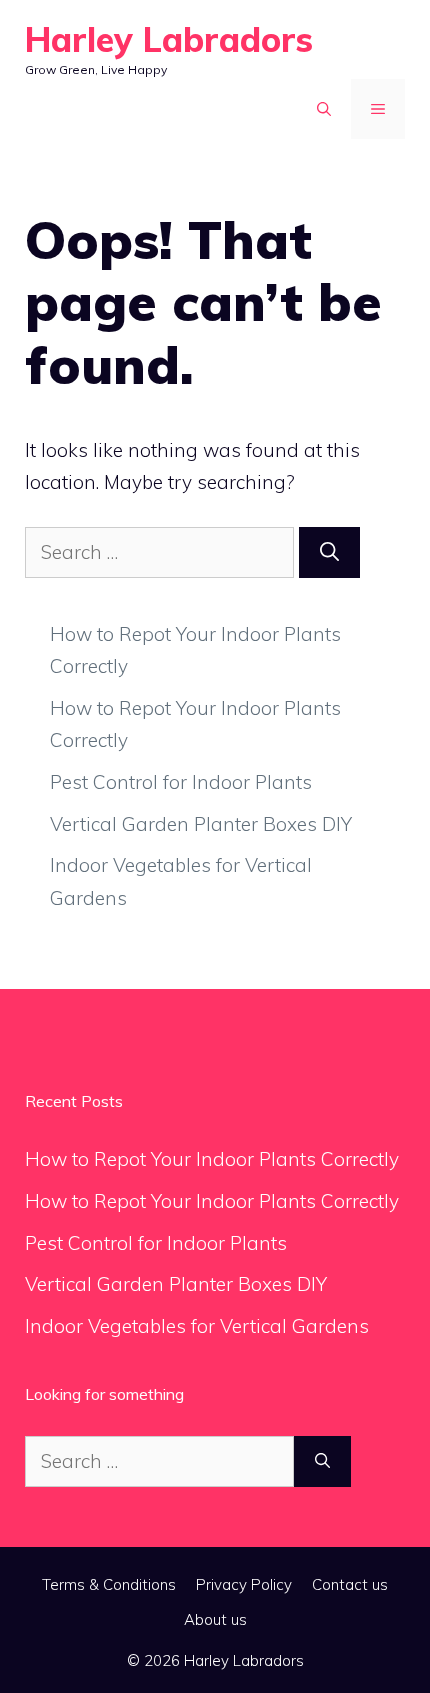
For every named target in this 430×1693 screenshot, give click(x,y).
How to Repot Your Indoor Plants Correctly (212, 1159)
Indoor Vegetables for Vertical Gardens (197, 1326)
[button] (324, 109)
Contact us (350, 1584)
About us (215, 1619)
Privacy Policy (244, 1584)
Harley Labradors (169, 39)
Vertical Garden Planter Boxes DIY (201, 824)
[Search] (329, 552)
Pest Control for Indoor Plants (181, 782)
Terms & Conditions (109, 1584)
